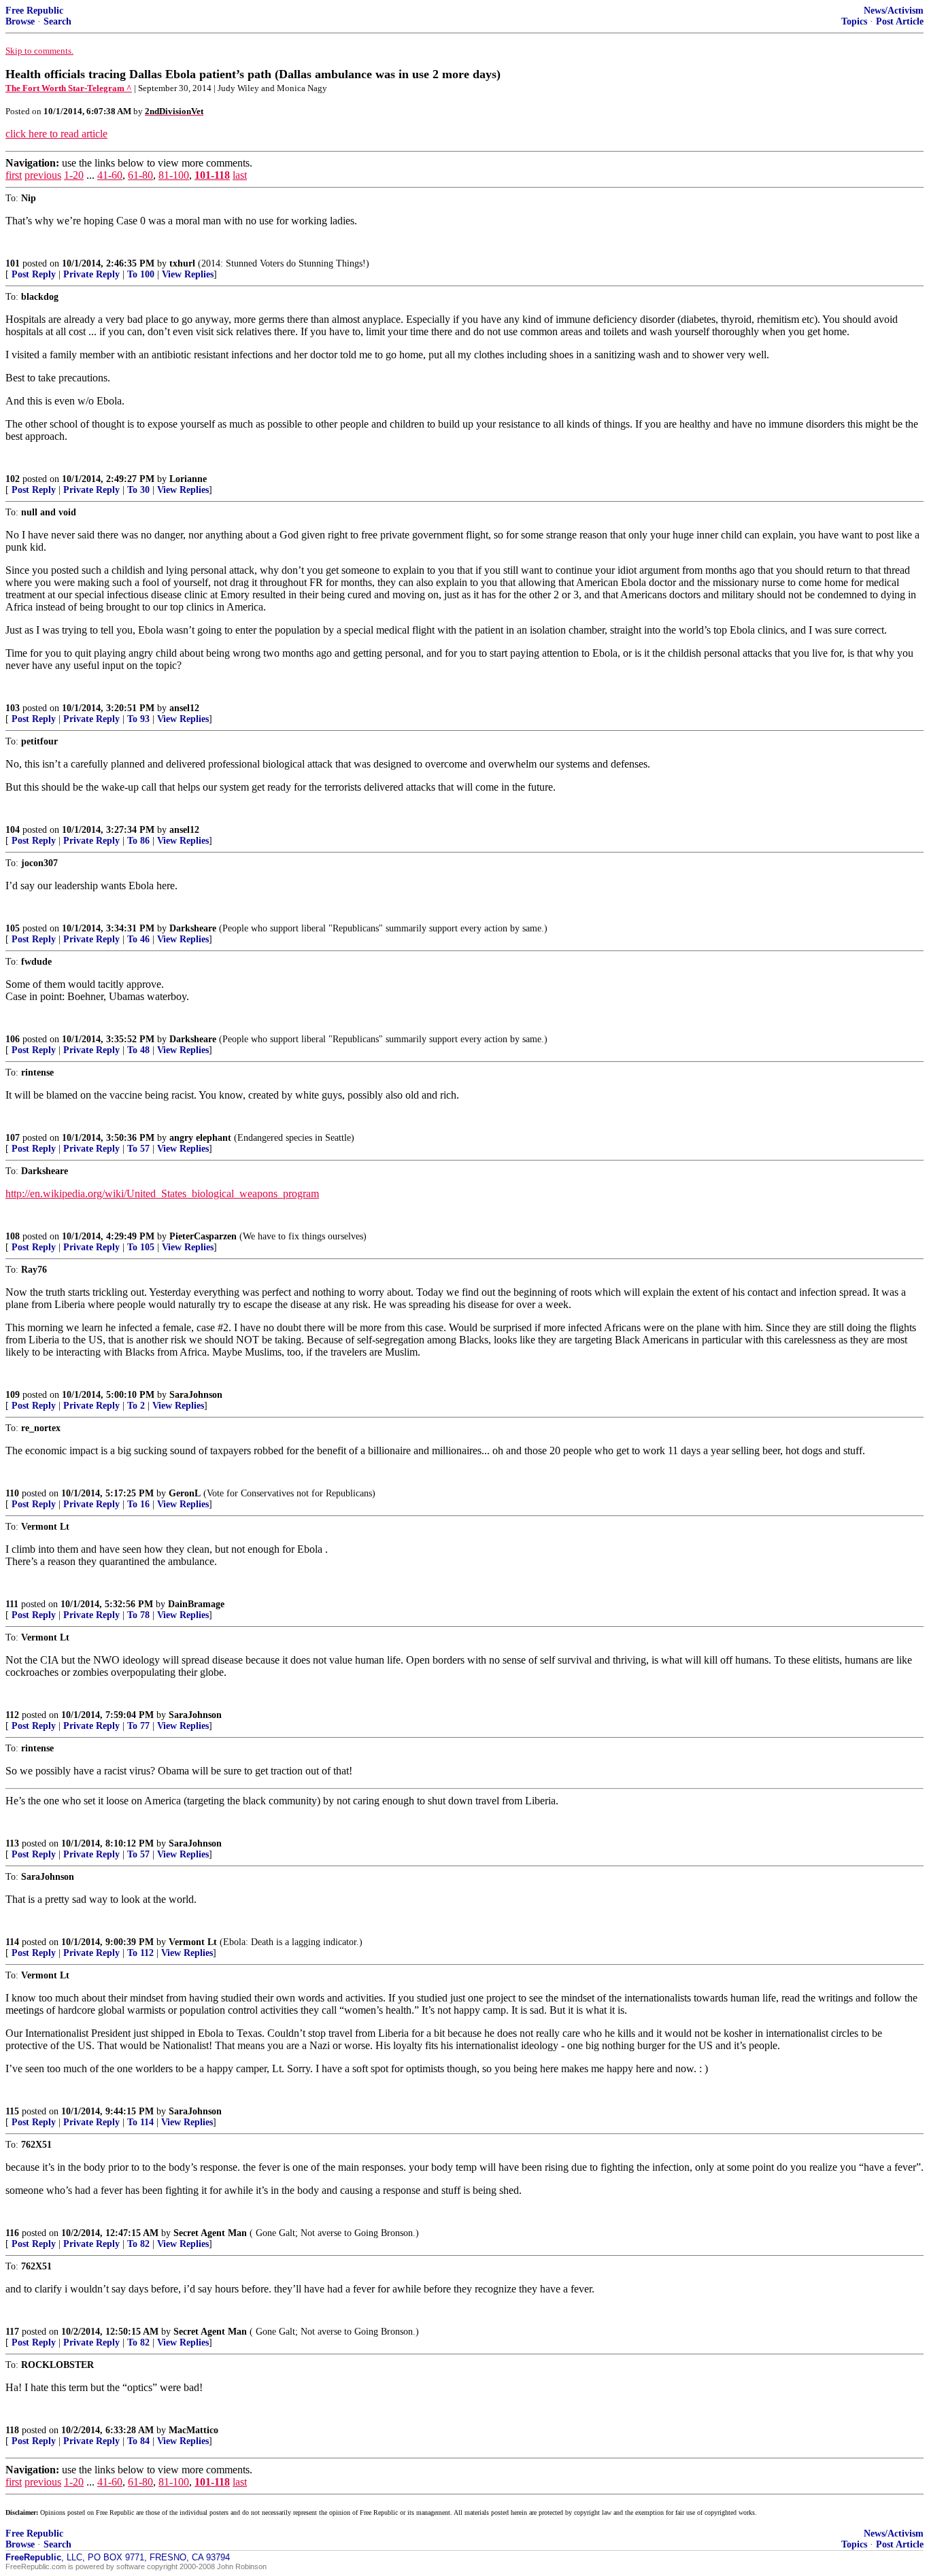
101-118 (212, 175)
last (240, 175)
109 (13, 1395)
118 (12, 2430)
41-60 (110, 175)
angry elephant (200, 1138)
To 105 (141, 1247)
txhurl (182, 263)
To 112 (140, 1953)
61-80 (140, 175)
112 (12, 1715)
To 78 (138, 1615)
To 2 (136, 1406)
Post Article (900, 21)
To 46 (138, 939)
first (14, 175)
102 (13, 479)
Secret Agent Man (210, 2233)
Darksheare (193, 928)
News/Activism (894, 11)
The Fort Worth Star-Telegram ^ (69, 88)
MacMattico (193, 2430)
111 (12, 1604)
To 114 (140, 2122)
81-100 (174, 175)
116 (12, 2233)
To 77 (138, 1726)
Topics (854, 21)
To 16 (138, 1504)
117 (12, 2332)
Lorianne (188, 479)
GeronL (185, 1493)
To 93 (138, 719)
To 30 (138, 490)
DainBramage (196, 1604)
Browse (20, 21)
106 (13, 1039)
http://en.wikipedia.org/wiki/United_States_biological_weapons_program (162, 1193)
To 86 (138, 841)
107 (13, 1138)
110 (12, 1493)
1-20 (74, 175)
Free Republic (34, 11)
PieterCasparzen (203, 1236)
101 (13, 263)
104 (13, 830)
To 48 (138, 1050)
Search (57, 21)
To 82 (138, 2244)
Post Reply (34, 274)
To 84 (138, 2441)
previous (43, 175)
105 (13, 928)
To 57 (138, 1149)
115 (12, 2111)
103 (13, 708)
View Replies (188, 274)
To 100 (141, 274)
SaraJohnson (196, 1395)
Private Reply (91, 274)
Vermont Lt (193, 1942)
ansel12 (184, 708)
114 (12, 1942)
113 (12, 1843)
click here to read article (56, 134)
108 (13, 1236)
